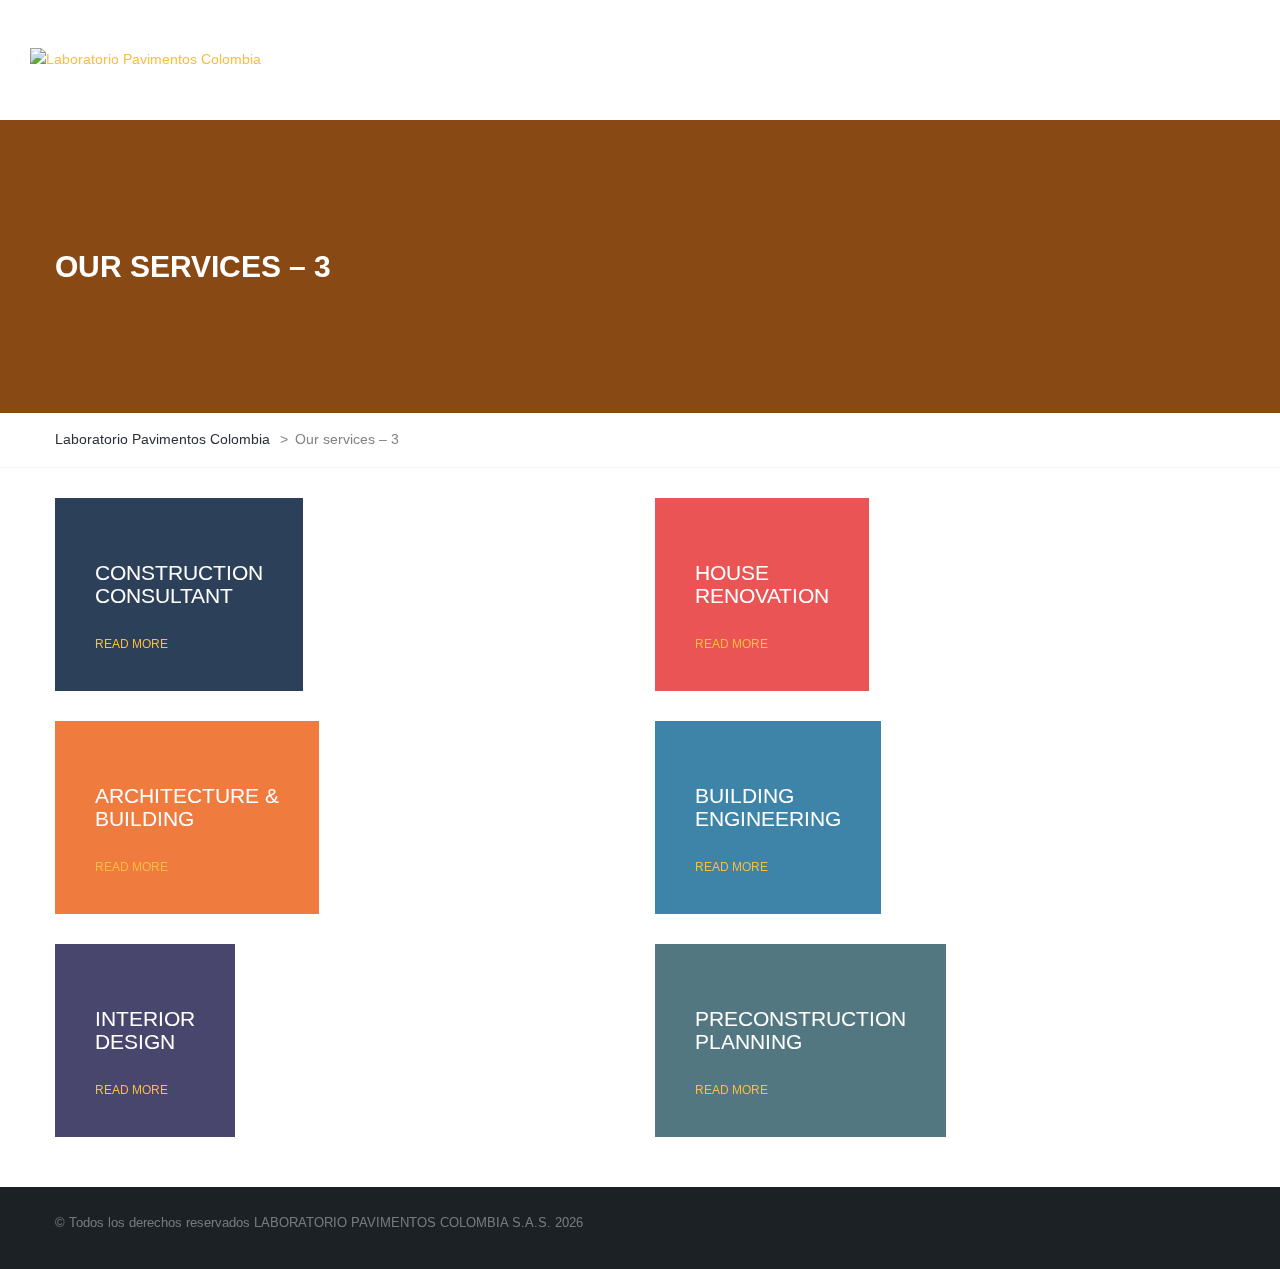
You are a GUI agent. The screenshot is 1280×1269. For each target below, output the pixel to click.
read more (131, 644)
